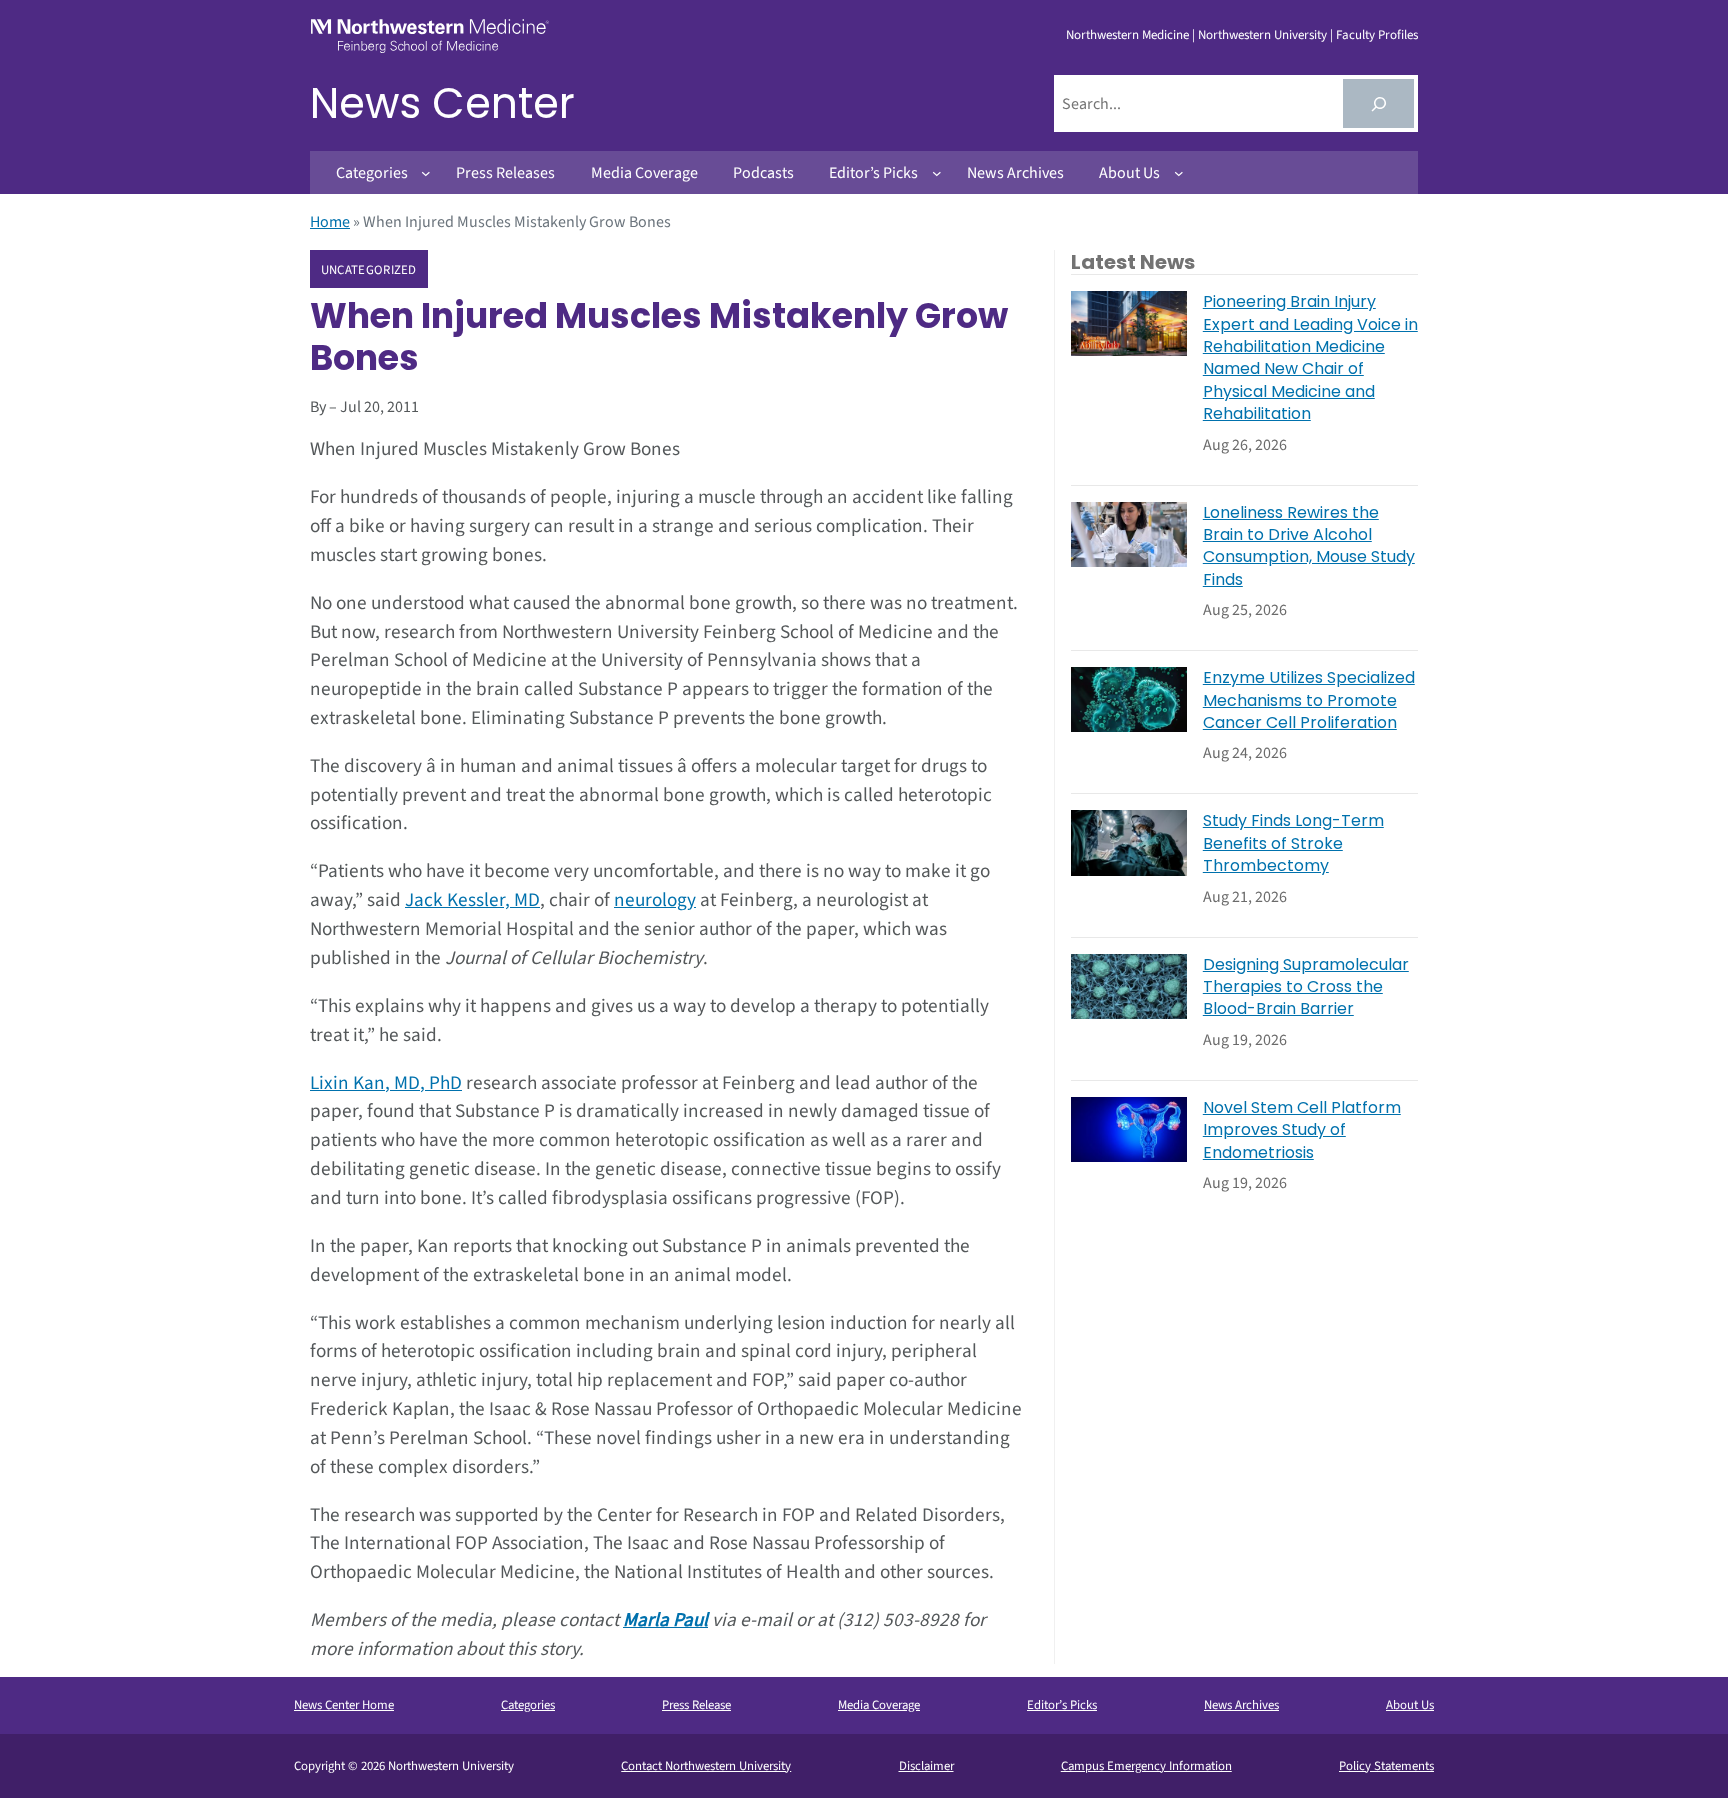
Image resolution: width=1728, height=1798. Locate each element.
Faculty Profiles (1377, 35)
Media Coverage (879, 1705)
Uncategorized (369, 270)
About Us (1410, 1705)
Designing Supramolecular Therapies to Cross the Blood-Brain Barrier (1306, 987)
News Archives (1241, 1705)
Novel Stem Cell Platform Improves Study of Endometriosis (1302, 1130)
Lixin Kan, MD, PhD (386, 1083)
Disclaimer (926, 1766)
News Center (442, 103)
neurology (655, 900)
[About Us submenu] (1179, 173)
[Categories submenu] (426, 173)
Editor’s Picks (1062, 1705)
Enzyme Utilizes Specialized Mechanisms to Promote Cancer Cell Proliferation (1309, 700)
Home (330, 222)
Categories (528, 1705)
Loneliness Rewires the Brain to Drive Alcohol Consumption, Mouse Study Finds (1309, 546)
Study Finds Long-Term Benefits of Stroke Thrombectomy (1293, 843)
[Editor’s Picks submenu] (937, 173)
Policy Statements (1386, 1766)
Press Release (696, 1705)
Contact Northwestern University (706, 1766)
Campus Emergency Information (1146, 1766)
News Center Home (344, 1705)
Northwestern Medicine (1127, 35)
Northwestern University (1262, 35)
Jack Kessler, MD (472, 900)
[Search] (1378, 103)
